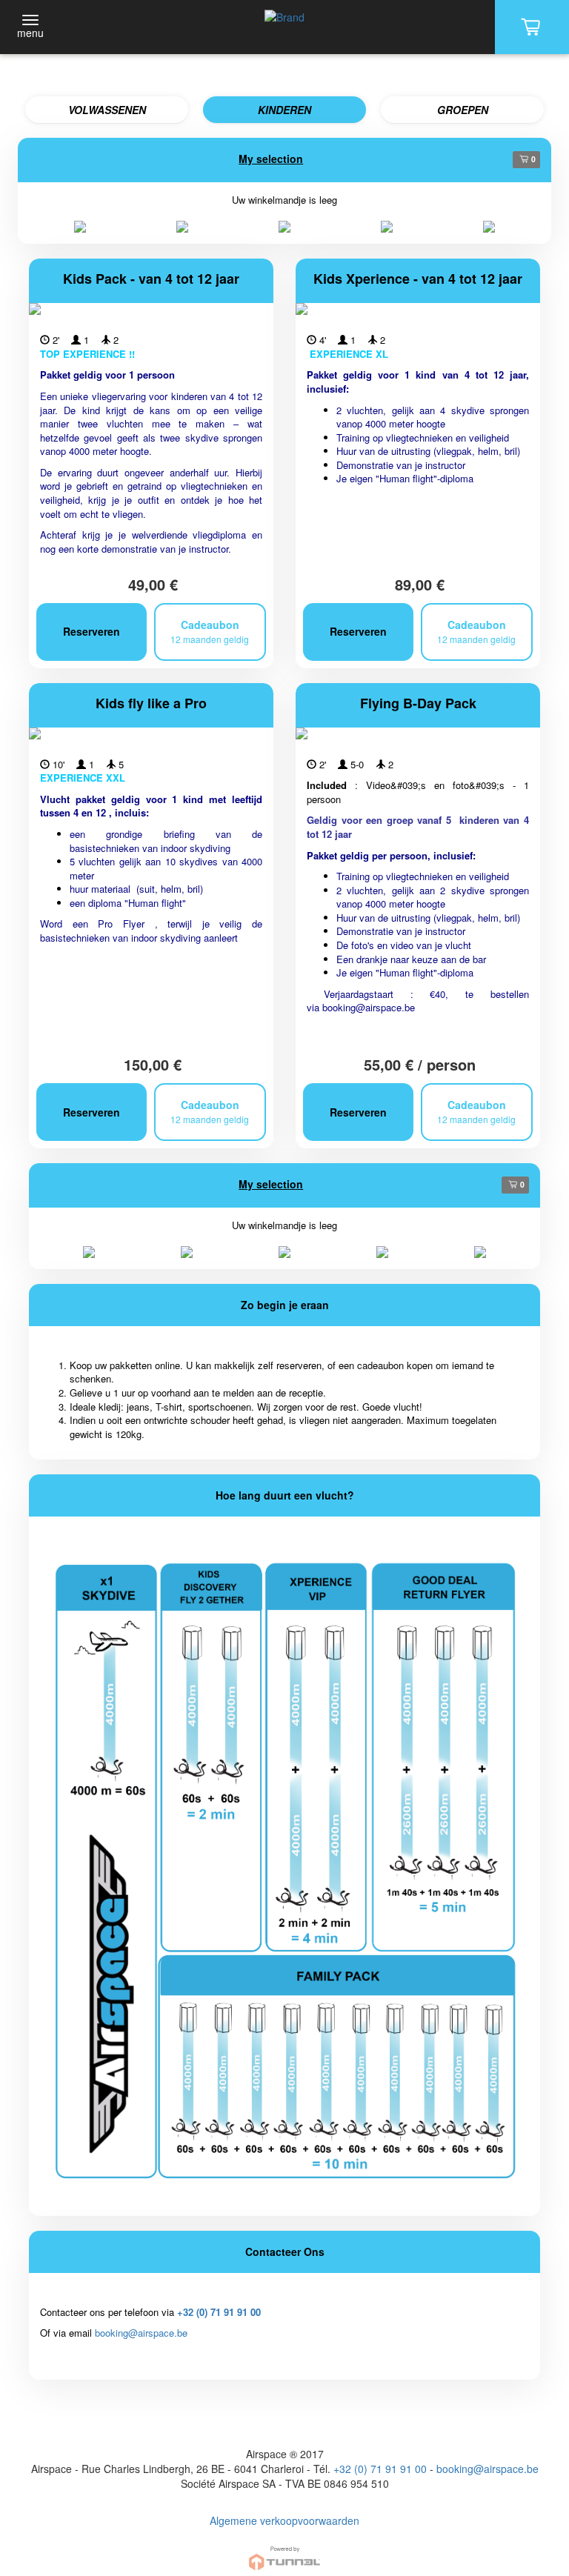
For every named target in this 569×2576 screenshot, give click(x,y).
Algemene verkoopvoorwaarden (284, 2520)
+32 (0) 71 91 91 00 (219, 2312)
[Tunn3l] (284, 2552)
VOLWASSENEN (107, 110)
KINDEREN (284, 110)
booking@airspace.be (369, 1007)
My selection (271, 159)
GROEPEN (463, 110)
